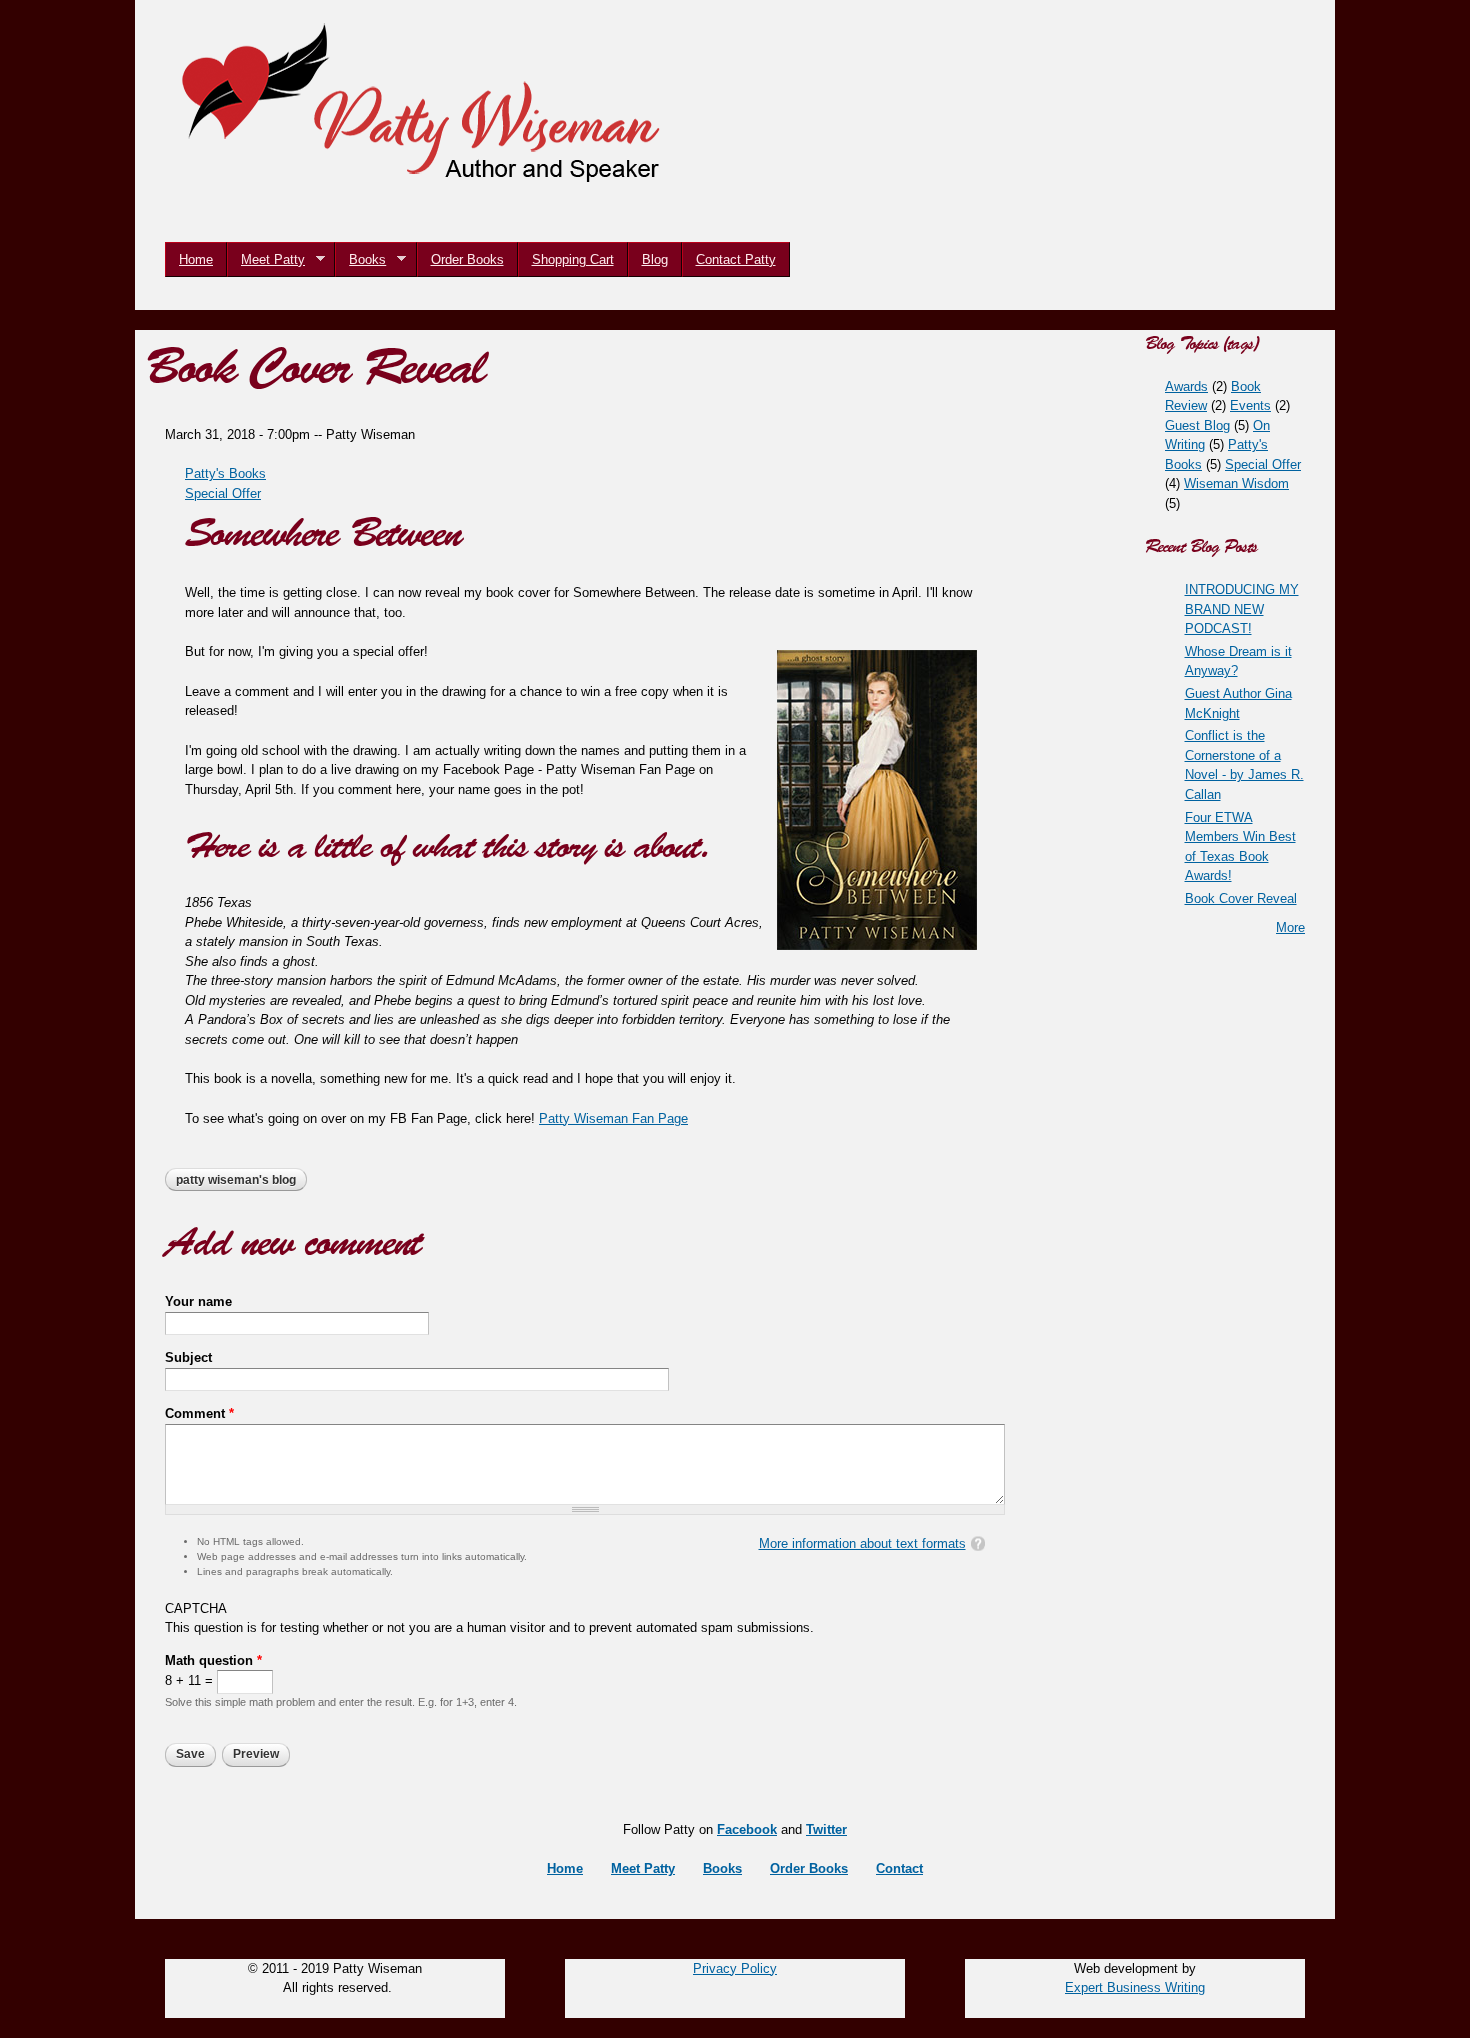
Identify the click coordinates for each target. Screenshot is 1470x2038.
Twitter (826, 1829)
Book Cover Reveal (1241, 898)
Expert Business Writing (1135, 1987)
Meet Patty (266, 260)
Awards (1186, 386)
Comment (199, 1413)
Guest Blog (1197, 425)
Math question (213, 1660)
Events (1250, 405)
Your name (198, 1301)
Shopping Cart (573, 259)
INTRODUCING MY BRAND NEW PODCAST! (1242, 609)
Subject (188, 1357)
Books (360, 260)
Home (196, 259)
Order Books (467, 259)
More (1290, 927)
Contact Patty (736, 259)
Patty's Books (225, 473)
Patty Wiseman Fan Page (613, 1118)
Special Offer (223, 493)
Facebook (747, 1829)
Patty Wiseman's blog (236, 1180)
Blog (655, 259)
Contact (899, 1868)
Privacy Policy (735, 1968)
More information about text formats (862, 1543)
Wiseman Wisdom (1236, 483)
